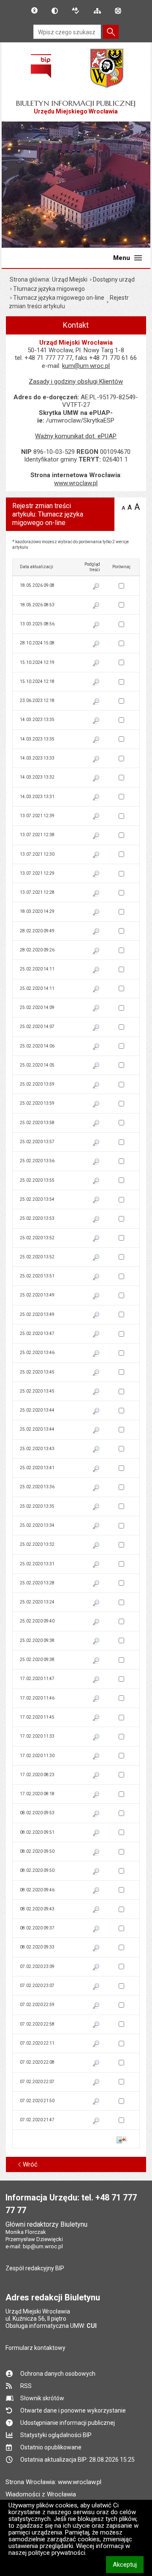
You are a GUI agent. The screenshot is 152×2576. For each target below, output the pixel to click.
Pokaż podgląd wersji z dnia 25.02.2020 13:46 (96, 1354)
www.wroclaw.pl (76, 483)
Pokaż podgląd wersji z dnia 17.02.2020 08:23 (96, 1776)
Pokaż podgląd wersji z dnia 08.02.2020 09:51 (96, 1833)
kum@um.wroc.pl (86, 366)
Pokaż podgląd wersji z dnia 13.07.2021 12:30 (96, 855)
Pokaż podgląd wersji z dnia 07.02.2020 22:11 (96, 2044)
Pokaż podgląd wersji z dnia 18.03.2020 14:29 (96, 913)
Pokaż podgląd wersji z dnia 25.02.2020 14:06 (96, 1047)
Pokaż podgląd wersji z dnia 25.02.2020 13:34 (96, 1526)
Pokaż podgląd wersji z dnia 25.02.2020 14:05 (96, 1066)
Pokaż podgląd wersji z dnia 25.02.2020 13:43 (96, 1450)
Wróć (30, 2164)
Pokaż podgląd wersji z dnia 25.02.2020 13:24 (96, 1603)
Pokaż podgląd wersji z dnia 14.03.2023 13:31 (96, 798)
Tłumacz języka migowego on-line (59, 298)
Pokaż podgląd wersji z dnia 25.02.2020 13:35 (96, 1507)
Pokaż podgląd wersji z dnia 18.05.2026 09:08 (96, 587)
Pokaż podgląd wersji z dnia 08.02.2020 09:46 (96, 1891)
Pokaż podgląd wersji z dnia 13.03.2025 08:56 (96, 625)
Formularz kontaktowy (35, 2348)
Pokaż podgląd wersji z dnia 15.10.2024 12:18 (96, 683)
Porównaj (121, 2140)
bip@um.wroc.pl (43, 2246)
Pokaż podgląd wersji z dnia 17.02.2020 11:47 (96, 1680)
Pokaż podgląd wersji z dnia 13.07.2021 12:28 (96, 894)
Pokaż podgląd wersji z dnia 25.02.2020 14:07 (96, 1028)
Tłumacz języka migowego (49, 289)
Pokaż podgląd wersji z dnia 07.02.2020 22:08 (96, 2064)
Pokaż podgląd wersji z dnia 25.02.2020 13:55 (96, 1181)
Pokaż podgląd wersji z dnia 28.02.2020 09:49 (96, 932)
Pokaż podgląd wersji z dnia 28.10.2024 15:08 (96, 644)
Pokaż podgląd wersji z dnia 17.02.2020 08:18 (96, 1795)
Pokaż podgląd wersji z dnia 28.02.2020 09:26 (96, 951)
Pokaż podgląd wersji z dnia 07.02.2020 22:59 (96, 2006)
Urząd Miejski (70, 279)
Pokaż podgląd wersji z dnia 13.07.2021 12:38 (96, 836)
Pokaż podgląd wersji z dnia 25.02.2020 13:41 (96, 1469)
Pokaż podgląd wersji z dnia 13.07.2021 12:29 (96, 874)
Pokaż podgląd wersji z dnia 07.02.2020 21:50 (96, 2102)
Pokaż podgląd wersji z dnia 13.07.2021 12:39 (96, 817)
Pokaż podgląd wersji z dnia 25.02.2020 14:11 (96, 970)
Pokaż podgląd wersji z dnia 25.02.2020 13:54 (96, 1200)
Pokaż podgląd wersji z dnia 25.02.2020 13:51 (96, 1277)
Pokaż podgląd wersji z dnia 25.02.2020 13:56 (96, 1162)
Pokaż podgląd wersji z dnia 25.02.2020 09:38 (96, 1642)
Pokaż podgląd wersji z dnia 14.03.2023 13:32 (96, 779)
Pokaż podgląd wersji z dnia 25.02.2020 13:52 (96, 1239)
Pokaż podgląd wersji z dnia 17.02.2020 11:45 (96, 1718)
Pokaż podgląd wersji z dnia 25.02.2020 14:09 (96, 1009)
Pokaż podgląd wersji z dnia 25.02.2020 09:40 (96, 1622)
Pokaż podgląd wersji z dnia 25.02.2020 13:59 (96, 1086)
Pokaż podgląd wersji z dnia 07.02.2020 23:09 (96, 1968)
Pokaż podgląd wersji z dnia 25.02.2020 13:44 (96, 1412)
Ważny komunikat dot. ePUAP (76, 436)
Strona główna (29, 279)
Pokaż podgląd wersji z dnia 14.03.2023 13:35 (96, 721)
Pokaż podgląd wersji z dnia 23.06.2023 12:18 (96, 702)
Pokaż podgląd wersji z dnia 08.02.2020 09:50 (96, 1853)
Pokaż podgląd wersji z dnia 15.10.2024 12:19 (96, 663)
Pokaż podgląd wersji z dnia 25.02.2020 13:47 (96, 1335)
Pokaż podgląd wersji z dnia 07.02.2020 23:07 (96, 1987)
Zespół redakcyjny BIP (35, 2268)
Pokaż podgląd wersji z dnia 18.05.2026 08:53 (96, 606)
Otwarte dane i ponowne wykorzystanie (73, 2410)
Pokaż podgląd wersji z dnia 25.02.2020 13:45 (96, 1373)
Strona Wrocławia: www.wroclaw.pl (53, 2482)
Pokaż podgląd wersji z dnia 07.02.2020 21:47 (96, 2121)
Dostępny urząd (114, 279)
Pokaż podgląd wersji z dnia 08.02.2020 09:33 (96, 1949)
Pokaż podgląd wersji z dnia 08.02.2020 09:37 (96, 1929)
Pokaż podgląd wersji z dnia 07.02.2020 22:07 (96, 2083)
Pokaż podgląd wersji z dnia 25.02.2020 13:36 (96, 1488)
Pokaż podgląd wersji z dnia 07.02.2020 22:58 (96, 2025)
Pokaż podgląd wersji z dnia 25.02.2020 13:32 (96, 1546)
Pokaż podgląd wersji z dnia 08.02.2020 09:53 (96, 1814)
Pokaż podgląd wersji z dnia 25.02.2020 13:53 (96, 1220)
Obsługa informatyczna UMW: (51, 2326)
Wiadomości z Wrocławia (41, 2494)
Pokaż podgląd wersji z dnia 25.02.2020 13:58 (96, 1124)
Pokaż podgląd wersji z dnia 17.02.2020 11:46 (96, 1699)
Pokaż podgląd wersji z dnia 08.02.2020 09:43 (96, 1910)
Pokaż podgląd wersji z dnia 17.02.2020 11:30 (96, 1757)
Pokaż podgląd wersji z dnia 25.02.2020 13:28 (96, 1584)
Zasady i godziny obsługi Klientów (76, 381)
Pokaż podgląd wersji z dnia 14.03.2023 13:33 (96, 760)
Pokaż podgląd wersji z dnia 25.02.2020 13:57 (96, 1143)
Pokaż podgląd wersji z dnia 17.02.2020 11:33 (96, 1738)
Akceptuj (128, 2564)
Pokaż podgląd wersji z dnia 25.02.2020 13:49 (96, 1296)
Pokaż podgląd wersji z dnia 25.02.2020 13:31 (96, 1565)
